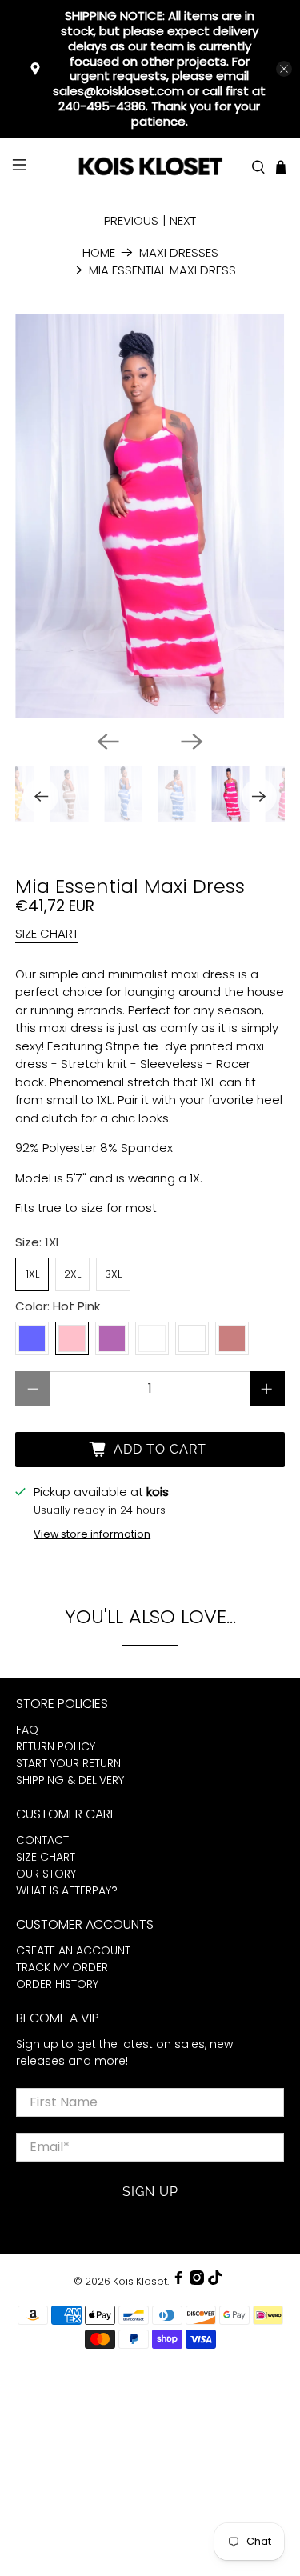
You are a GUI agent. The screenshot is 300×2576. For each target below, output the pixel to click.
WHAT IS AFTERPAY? (67, 1890)
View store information (92, 1534)
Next (183, 220)
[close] (284, 69)
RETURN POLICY (56, 1746)
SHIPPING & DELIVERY (70, 1780)
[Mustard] (152, 1338)
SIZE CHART (47, 933)
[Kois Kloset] (150, 168)
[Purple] (112, 1338)
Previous (131, 220)
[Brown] (232, 1338)
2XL (72, 1274)
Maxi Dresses (179, 252)
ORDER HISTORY (57, 1984)
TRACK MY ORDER (62, 1967)
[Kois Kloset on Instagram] (197, 2281)
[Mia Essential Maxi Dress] (150, 516)
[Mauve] (192, 1338)
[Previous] (108, 742)
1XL (32, 1274)
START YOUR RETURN (68, 1763)
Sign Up (150, 2192)
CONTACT (42, 1840)
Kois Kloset (140, 2281)
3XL (113, 1274)
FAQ (27, 1730)
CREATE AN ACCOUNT (73, 1950)
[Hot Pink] (72, 1338)
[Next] (192, 742)
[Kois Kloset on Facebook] (178, 2281)
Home (99, 252)
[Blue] (32, 1338)
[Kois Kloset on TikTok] (215, 2281)
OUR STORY (46, 1874)
